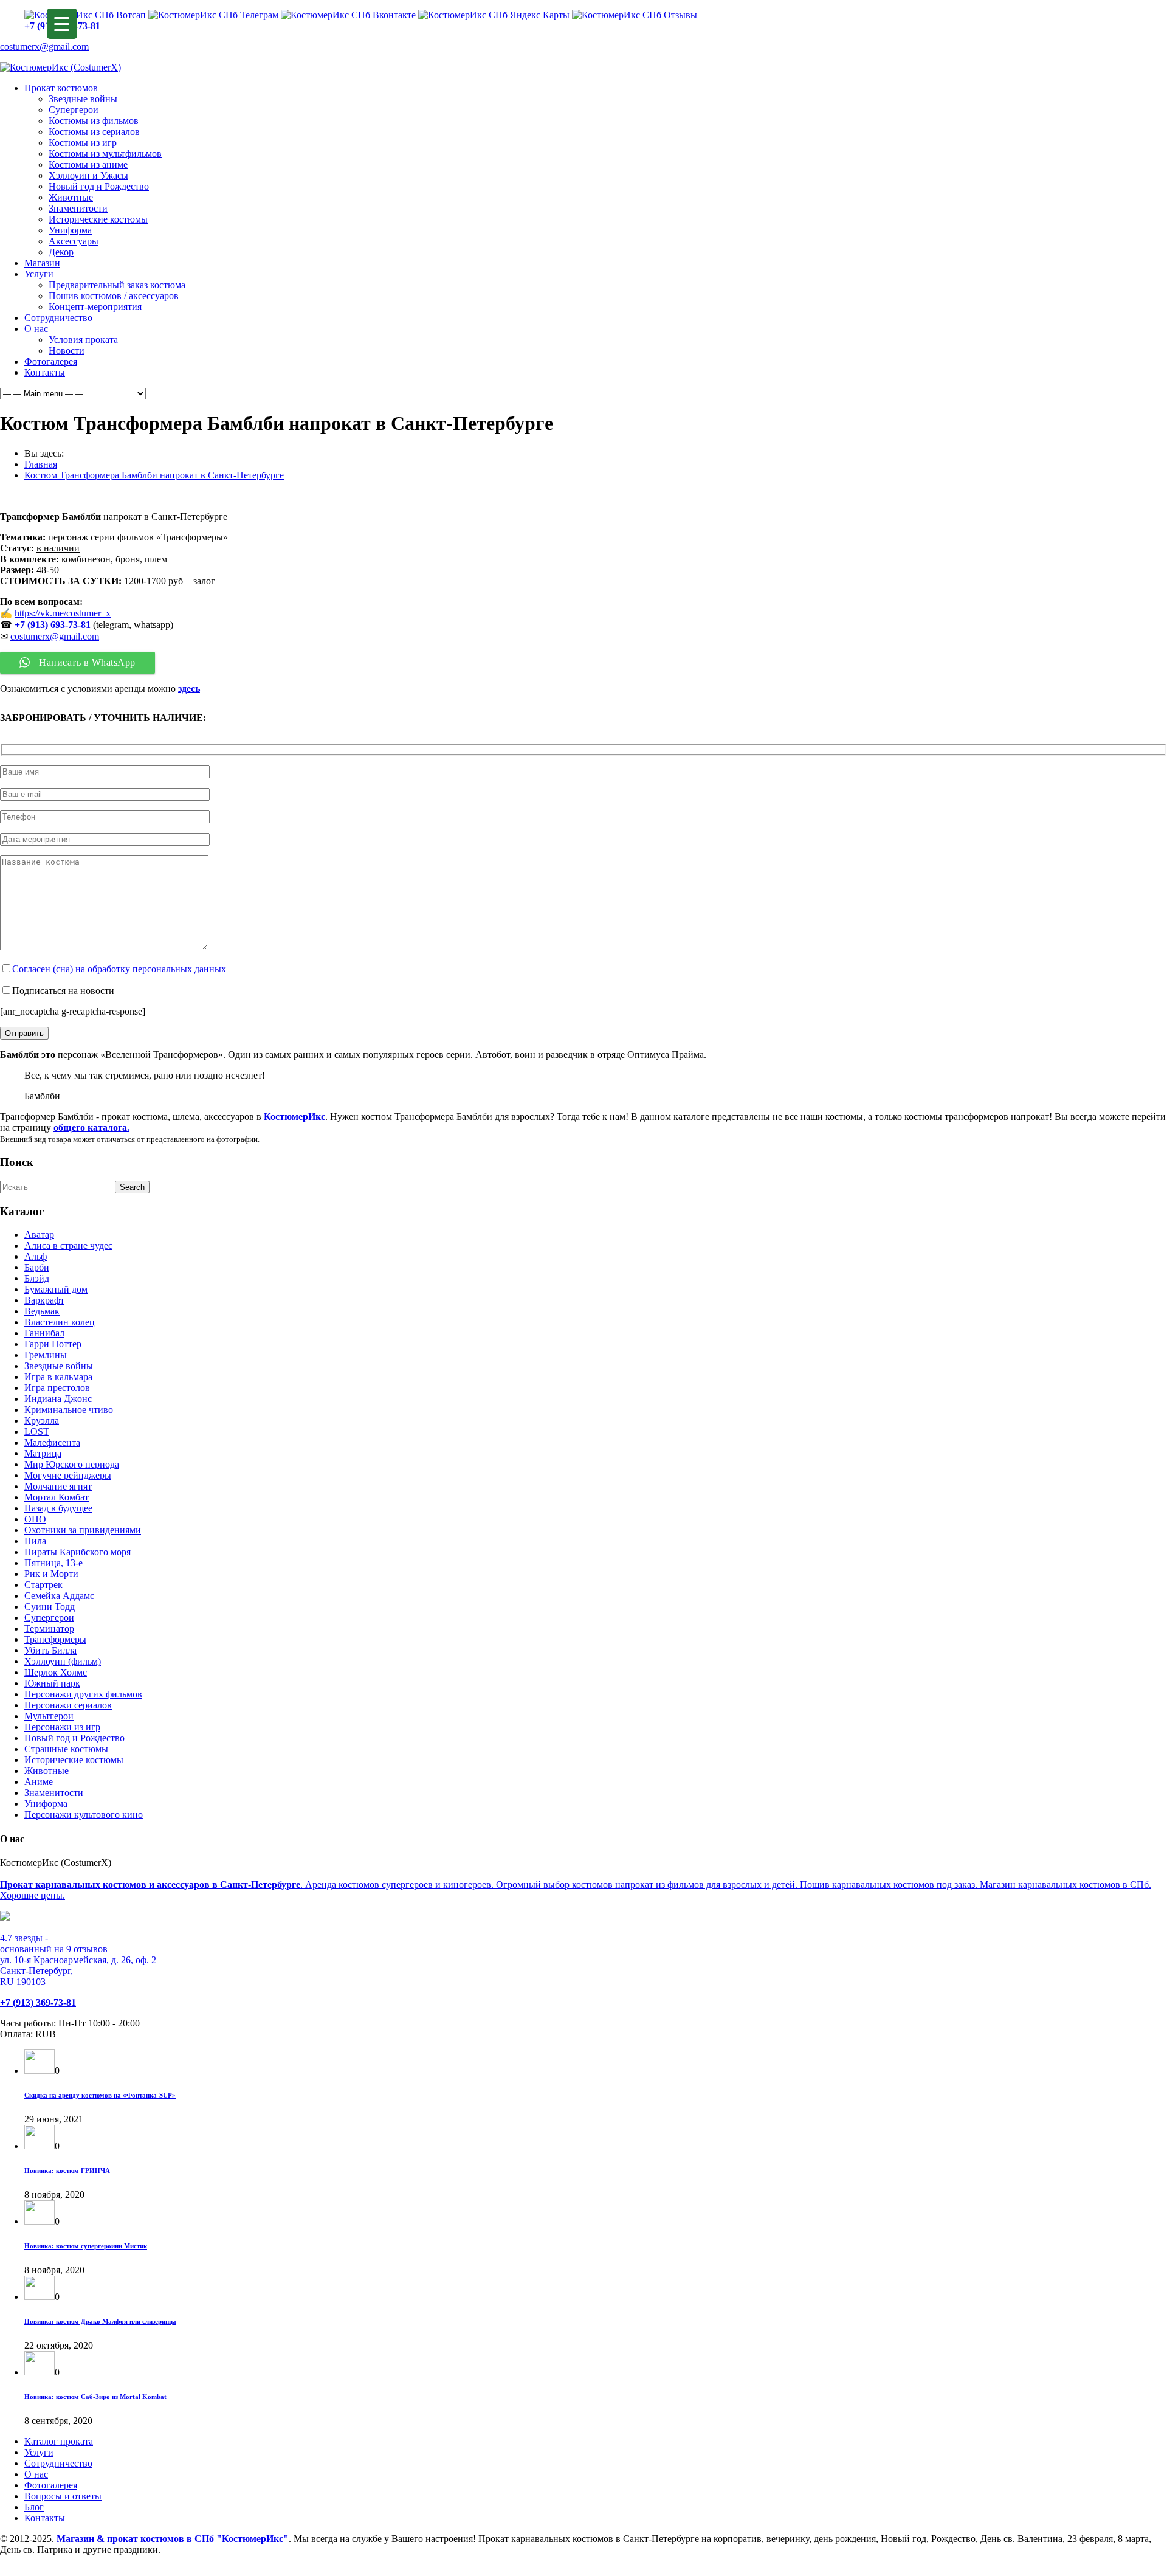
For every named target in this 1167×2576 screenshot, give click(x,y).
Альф (36, 1256)
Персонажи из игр (62, 1727)
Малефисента (52, 1442)
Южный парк (52, 1683)
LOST (37, 1431)
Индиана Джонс (58, 1399)
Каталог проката (59, 2441)
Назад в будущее (58, 1508)
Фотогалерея (51, 361)
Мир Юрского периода (72, 1464)
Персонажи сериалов (68, 1705)
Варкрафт (44, 1300)
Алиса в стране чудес (68, 1245)
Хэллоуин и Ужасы (88, 175)
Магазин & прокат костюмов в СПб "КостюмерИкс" (173, 2539)
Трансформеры (55, 1639)
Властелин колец (60, 1322)
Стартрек (43, 1585)
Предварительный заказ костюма (117, 285)
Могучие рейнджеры (68, 1475)
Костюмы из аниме (88, 164)
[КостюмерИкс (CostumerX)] (60, 67)
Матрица (43, 1453)
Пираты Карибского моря (77, 1552)
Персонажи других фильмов (83, 1694)
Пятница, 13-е (53, 1563)
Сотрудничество (58, 318)
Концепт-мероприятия (95, 307)
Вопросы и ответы (63, 2496)
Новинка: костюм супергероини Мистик (86, 2246)
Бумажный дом (56, 1289)
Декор (61, 252)
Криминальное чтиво (69, 1410)
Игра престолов (57, 1388)
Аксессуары (74, 241)
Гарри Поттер (53, 1344)
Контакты (45, 372)
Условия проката (83, 340)
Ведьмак (42, 1311)
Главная (41, 464)
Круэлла (42, 1421)
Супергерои (74, 110)
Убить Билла (50, 1650)
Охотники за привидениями (83, 1530)
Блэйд (37, 1278)
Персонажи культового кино (84, 1815)
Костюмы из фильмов (94, 121)
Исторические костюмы (98, 219)
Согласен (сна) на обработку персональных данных (119, 969)
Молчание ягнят (58, 1486)
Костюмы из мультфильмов (105, 154)
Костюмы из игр (83, 143)
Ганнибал (44, 1333)
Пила (35, 1541)
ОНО (35, 1519)
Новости (67, 350)
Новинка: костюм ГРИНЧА (67, 2170)
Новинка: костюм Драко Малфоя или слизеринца (100, 2321)
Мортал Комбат (57, 1497)
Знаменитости (78, 208)
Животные (71, 197)
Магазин (42, 263)
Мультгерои (49, 1716)
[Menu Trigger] (62, 24)
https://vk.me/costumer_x (63, 613)
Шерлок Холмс (56, 1672)
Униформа (70, 230)
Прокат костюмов (61, 88)
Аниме (39, 1782)
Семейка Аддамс (59, 1596)
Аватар (39, 1234)
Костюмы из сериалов (94, 132)
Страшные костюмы (66, 1749)
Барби (37, 1267)
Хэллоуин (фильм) (63, 1661)
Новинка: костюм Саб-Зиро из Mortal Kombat (95, 2397)
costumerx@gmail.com (44, 47)
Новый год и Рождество (99, 186)
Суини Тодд (50, 1607)
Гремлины (46, 1355)
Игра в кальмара (58, 1377)
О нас (36, 329)
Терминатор (49, 1628)
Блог (34, 2507)
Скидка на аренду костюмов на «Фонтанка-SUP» (100, 2095)
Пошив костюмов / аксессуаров (114, 296)
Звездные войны (83, 99)
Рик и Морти (51, 1574)
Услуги (39, 274)
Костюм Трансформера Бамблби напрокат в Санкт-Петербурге (154, 475)
